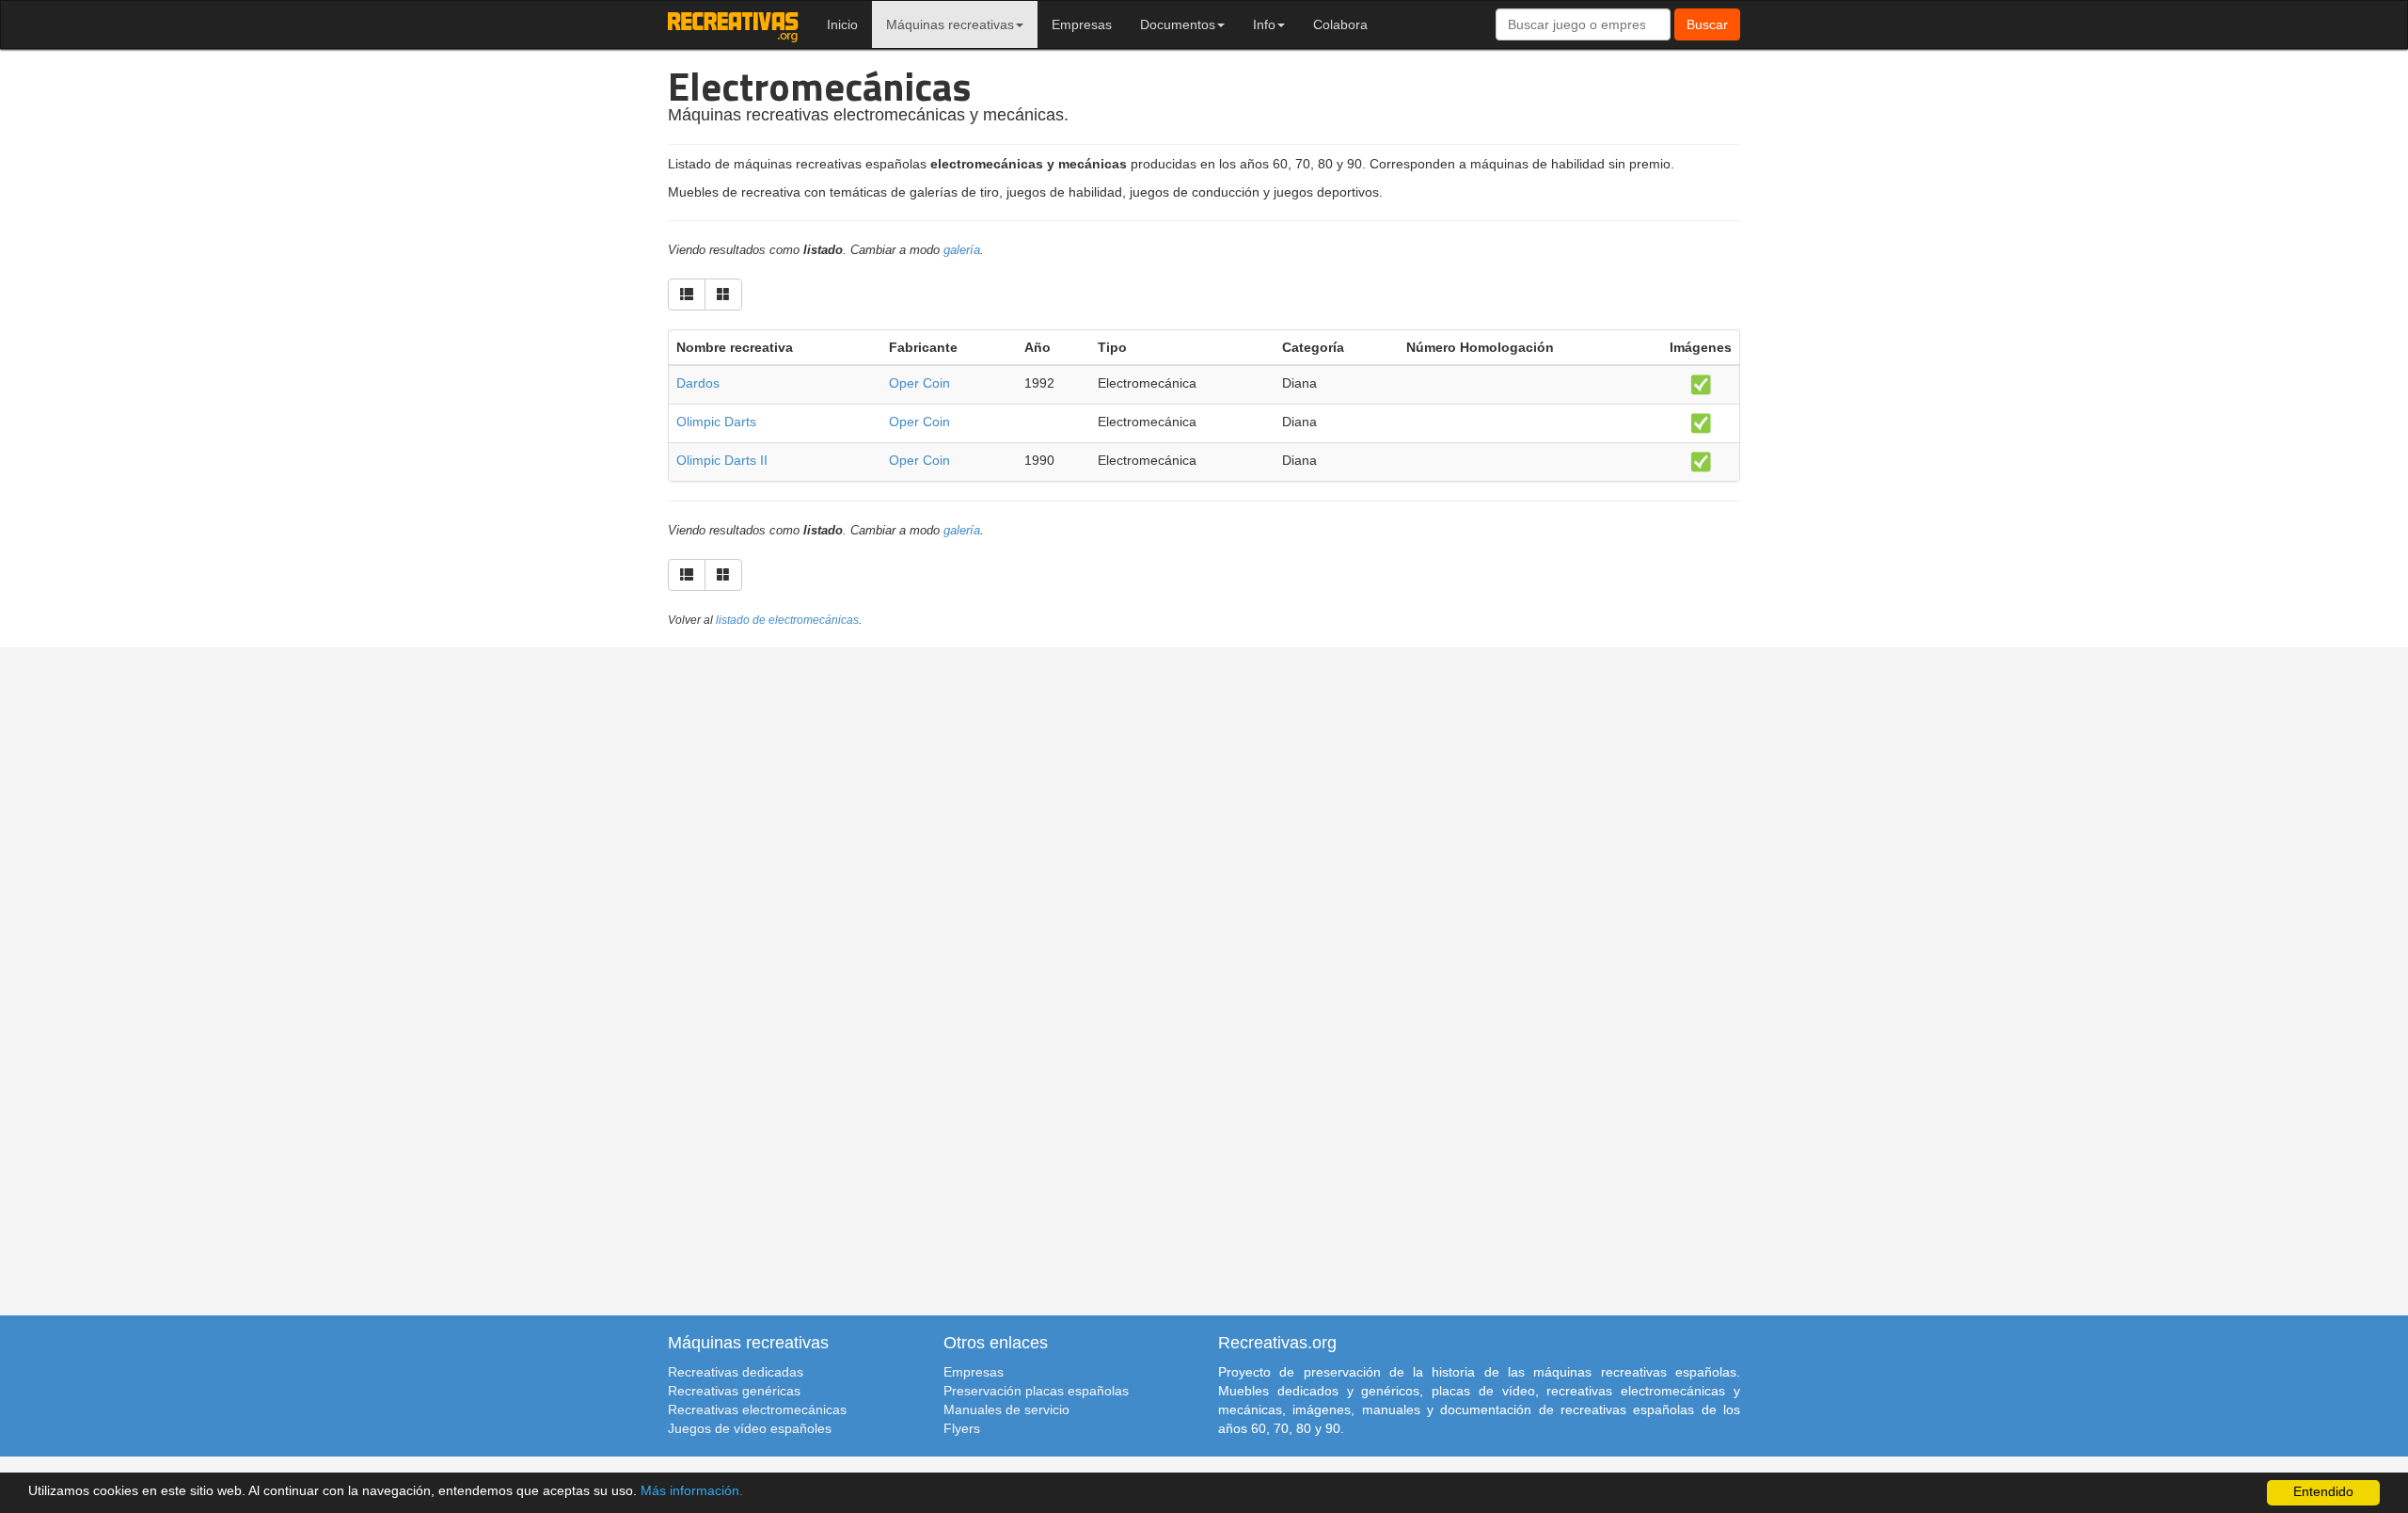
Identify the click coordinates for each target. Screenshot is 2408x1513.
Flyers (962, 1428)
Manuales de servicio (1006, 1409)
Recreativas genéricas (734, 1391)
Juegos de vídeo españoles (750, 1428)
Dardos (698, 383)
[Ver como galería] (723, 295)
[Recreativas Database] (733, 24)
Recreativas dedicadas (736, 1372)
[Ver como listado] (687, 295)
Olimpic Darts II (722, 460)
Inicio (842, 24)
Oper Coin (919, 383)
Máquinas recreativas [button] (950, 24)
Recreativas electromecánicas (757, 1409)
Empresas (1082, 24)
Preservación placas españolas (1036, 1391)
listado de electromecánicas (787, 620)
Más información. (692, 1491)
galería (962, 250)
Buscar (1707, 24)
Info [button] (1264, 24)
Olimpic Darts (716, 422)
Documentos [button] (1178, 24)
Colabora (1340, 24)
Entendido (2323, 1492)
